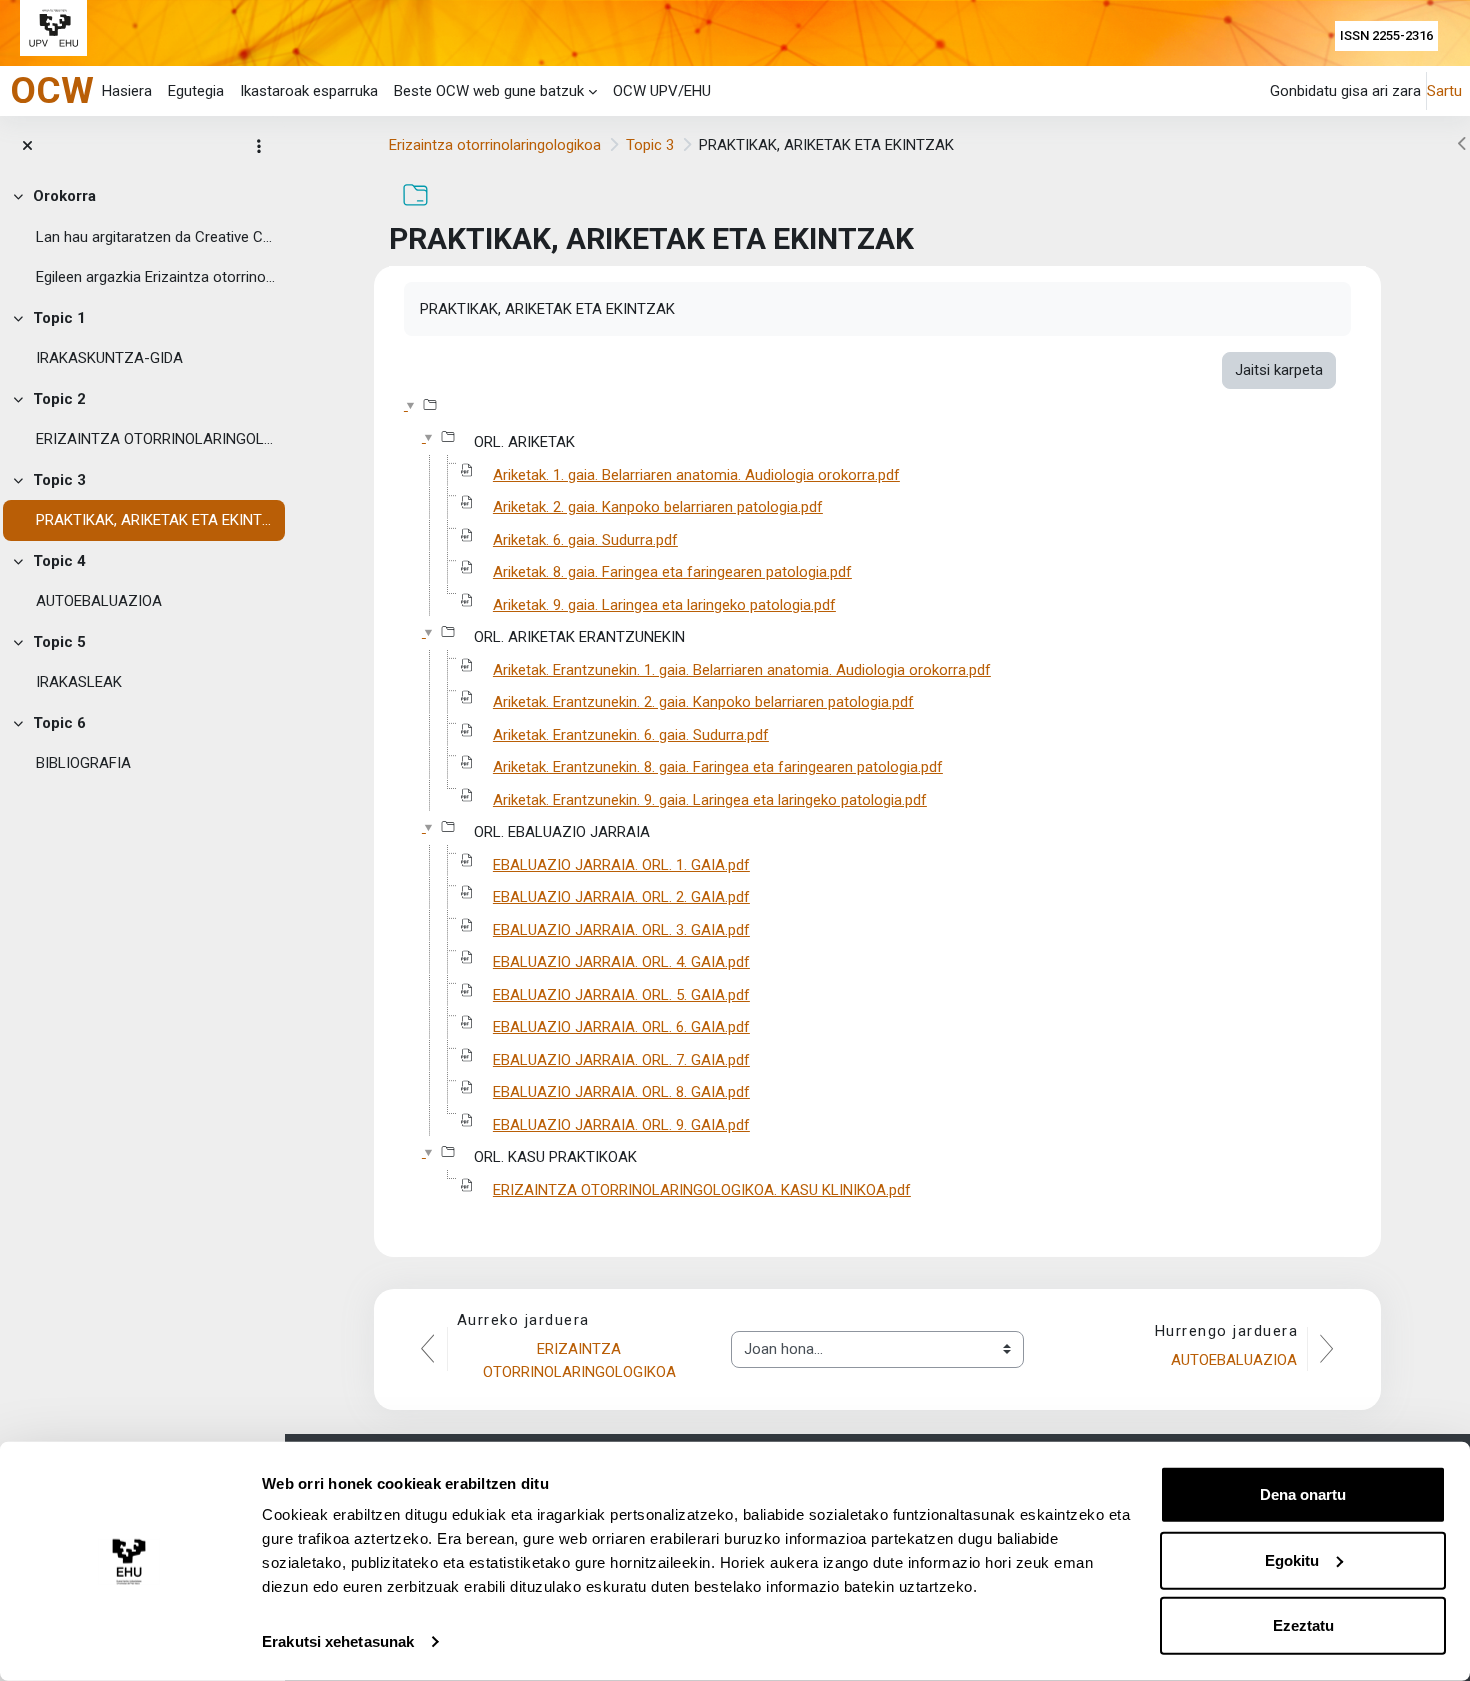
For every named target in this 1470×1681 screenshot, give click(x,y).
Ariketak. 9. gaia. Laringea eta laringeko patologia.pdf (664, 605)
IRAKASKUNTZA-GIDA (109, 358)
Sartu (1444, 91)
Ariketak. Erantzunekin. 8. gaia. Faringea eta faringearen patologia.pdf (718, 767)
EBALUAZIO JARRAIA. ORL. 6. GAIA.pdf (621, 1027)
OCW (52, 90)
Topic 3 (59, 480)
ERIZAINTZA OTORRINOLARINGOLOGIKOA (156, 439)
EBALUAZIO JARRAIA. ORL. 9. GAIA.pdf (621, 1125)
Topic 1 (59, 318)
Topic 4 (59, 561)
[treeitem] (142, 237)
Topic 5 (59, 642)
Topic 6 (59, 723)
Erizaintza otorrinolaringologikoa (495, 145)
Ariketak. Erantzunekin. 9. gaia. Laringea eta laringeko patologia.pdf (710, 800)
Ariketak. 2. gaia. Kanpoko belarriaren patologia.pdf (658, 507)
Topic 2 (59, 399)
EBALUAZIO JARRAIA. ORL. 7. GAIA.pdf (621, 1060)
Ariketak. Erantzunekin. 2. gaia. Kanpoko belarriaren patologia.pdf (703, 702)
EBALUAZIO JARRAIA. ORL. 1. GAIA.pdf (621, 865)
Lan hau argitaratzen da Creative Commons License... (156, 237)
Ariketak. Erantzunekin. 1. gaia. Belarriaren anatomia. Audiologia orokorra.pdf (742, 670)
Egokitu (1292, 1559)
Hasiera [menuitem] (127, 91)
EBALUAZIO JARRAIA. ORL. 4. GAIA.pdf (621, 962)
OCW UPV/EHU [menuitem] (662, 91)
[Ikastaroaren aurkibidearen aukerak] (259, 146)
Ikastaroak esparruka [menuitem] (309, 91)
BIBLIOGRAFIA (83, 763)
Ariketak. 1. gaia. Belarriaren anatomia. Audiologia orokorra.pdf (696, 475)
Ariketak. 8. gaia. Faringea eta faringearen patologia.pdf (672, 572)
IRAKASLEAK (79, 682)
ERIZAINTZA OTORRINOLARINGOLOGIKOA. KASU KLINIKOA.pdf (702, 1190)
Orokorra (64, 196)
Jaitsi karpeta (1279, 370)
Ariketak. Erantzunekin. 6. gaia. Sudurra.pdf (631, 735)
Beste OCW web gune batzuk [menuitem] (489, 91)
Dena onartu (1303, 1494)
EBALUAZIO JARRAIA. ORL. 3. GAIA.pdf (621, 930)
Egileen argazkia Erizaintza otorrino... (155, 277)
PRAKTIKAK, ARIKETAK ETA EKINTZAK (156, 520)
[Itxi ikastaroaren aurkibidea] (27, 146)
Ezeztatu (1303, 1625)
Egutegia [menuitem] (196, 91)
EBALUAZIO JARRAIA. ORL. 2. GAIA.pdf (621, 897)
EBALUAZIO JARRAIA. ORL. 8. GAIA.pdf (621, 1092)
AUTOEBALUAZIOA (99, 601)
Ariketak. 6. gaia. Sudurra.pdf (585, 540)
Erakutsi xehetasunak (338, 1641)
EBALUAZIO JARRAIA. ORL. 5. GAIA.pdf (621, 995)
